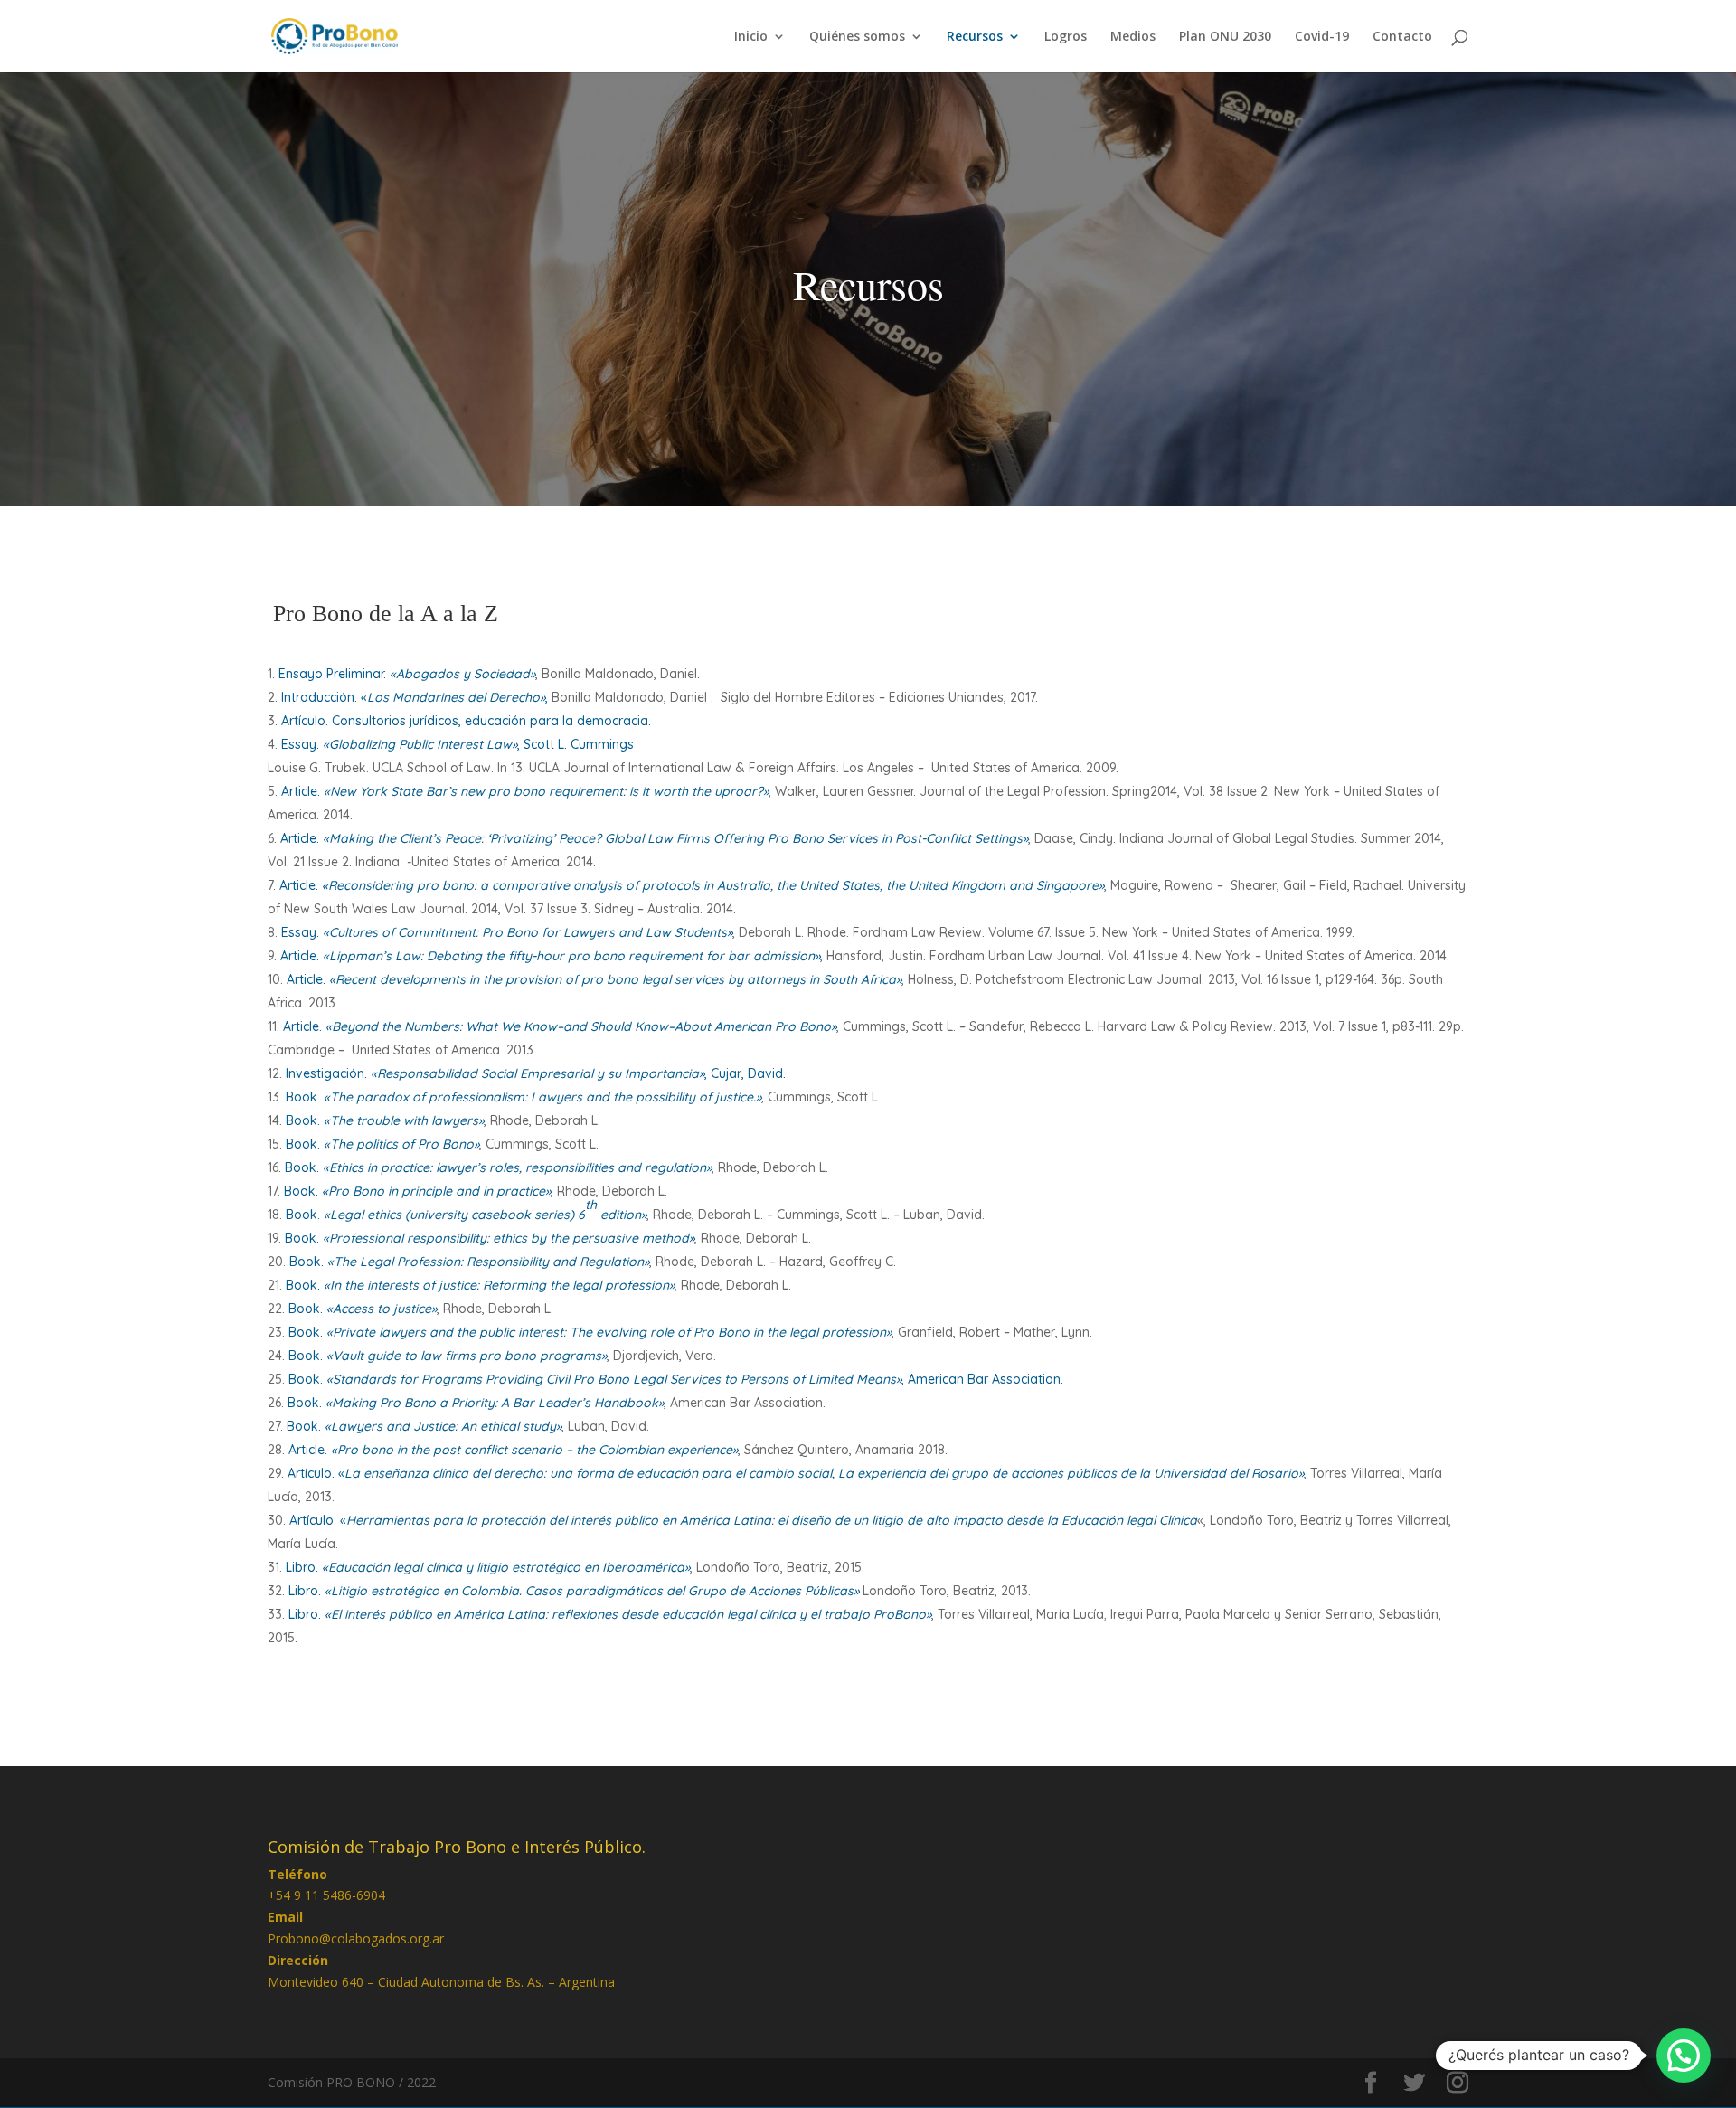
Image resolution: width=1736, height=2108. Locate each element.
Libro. (488, 1567)
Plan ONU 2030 (1225, 37)
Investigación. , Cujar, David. (536, 1073)
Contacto (1402, 37)
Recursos (975, 37)
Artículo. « (796, 1473)
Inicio (751, 37)
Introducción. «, (415, 697)
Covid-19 (1322, 37)
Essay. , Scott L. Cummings (458, 744)
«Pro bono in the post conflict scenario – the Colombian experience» (533, 1450)
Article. (525, 791)
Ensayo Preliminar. (407, 674)
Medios (1133, 37)
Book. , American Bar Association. (676, 1379)
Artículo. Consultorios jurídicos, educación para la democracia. (466, 721)
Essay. (507, 932)
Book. (524, 1097)
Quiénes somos (857, 37)
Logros (1066, 37)
